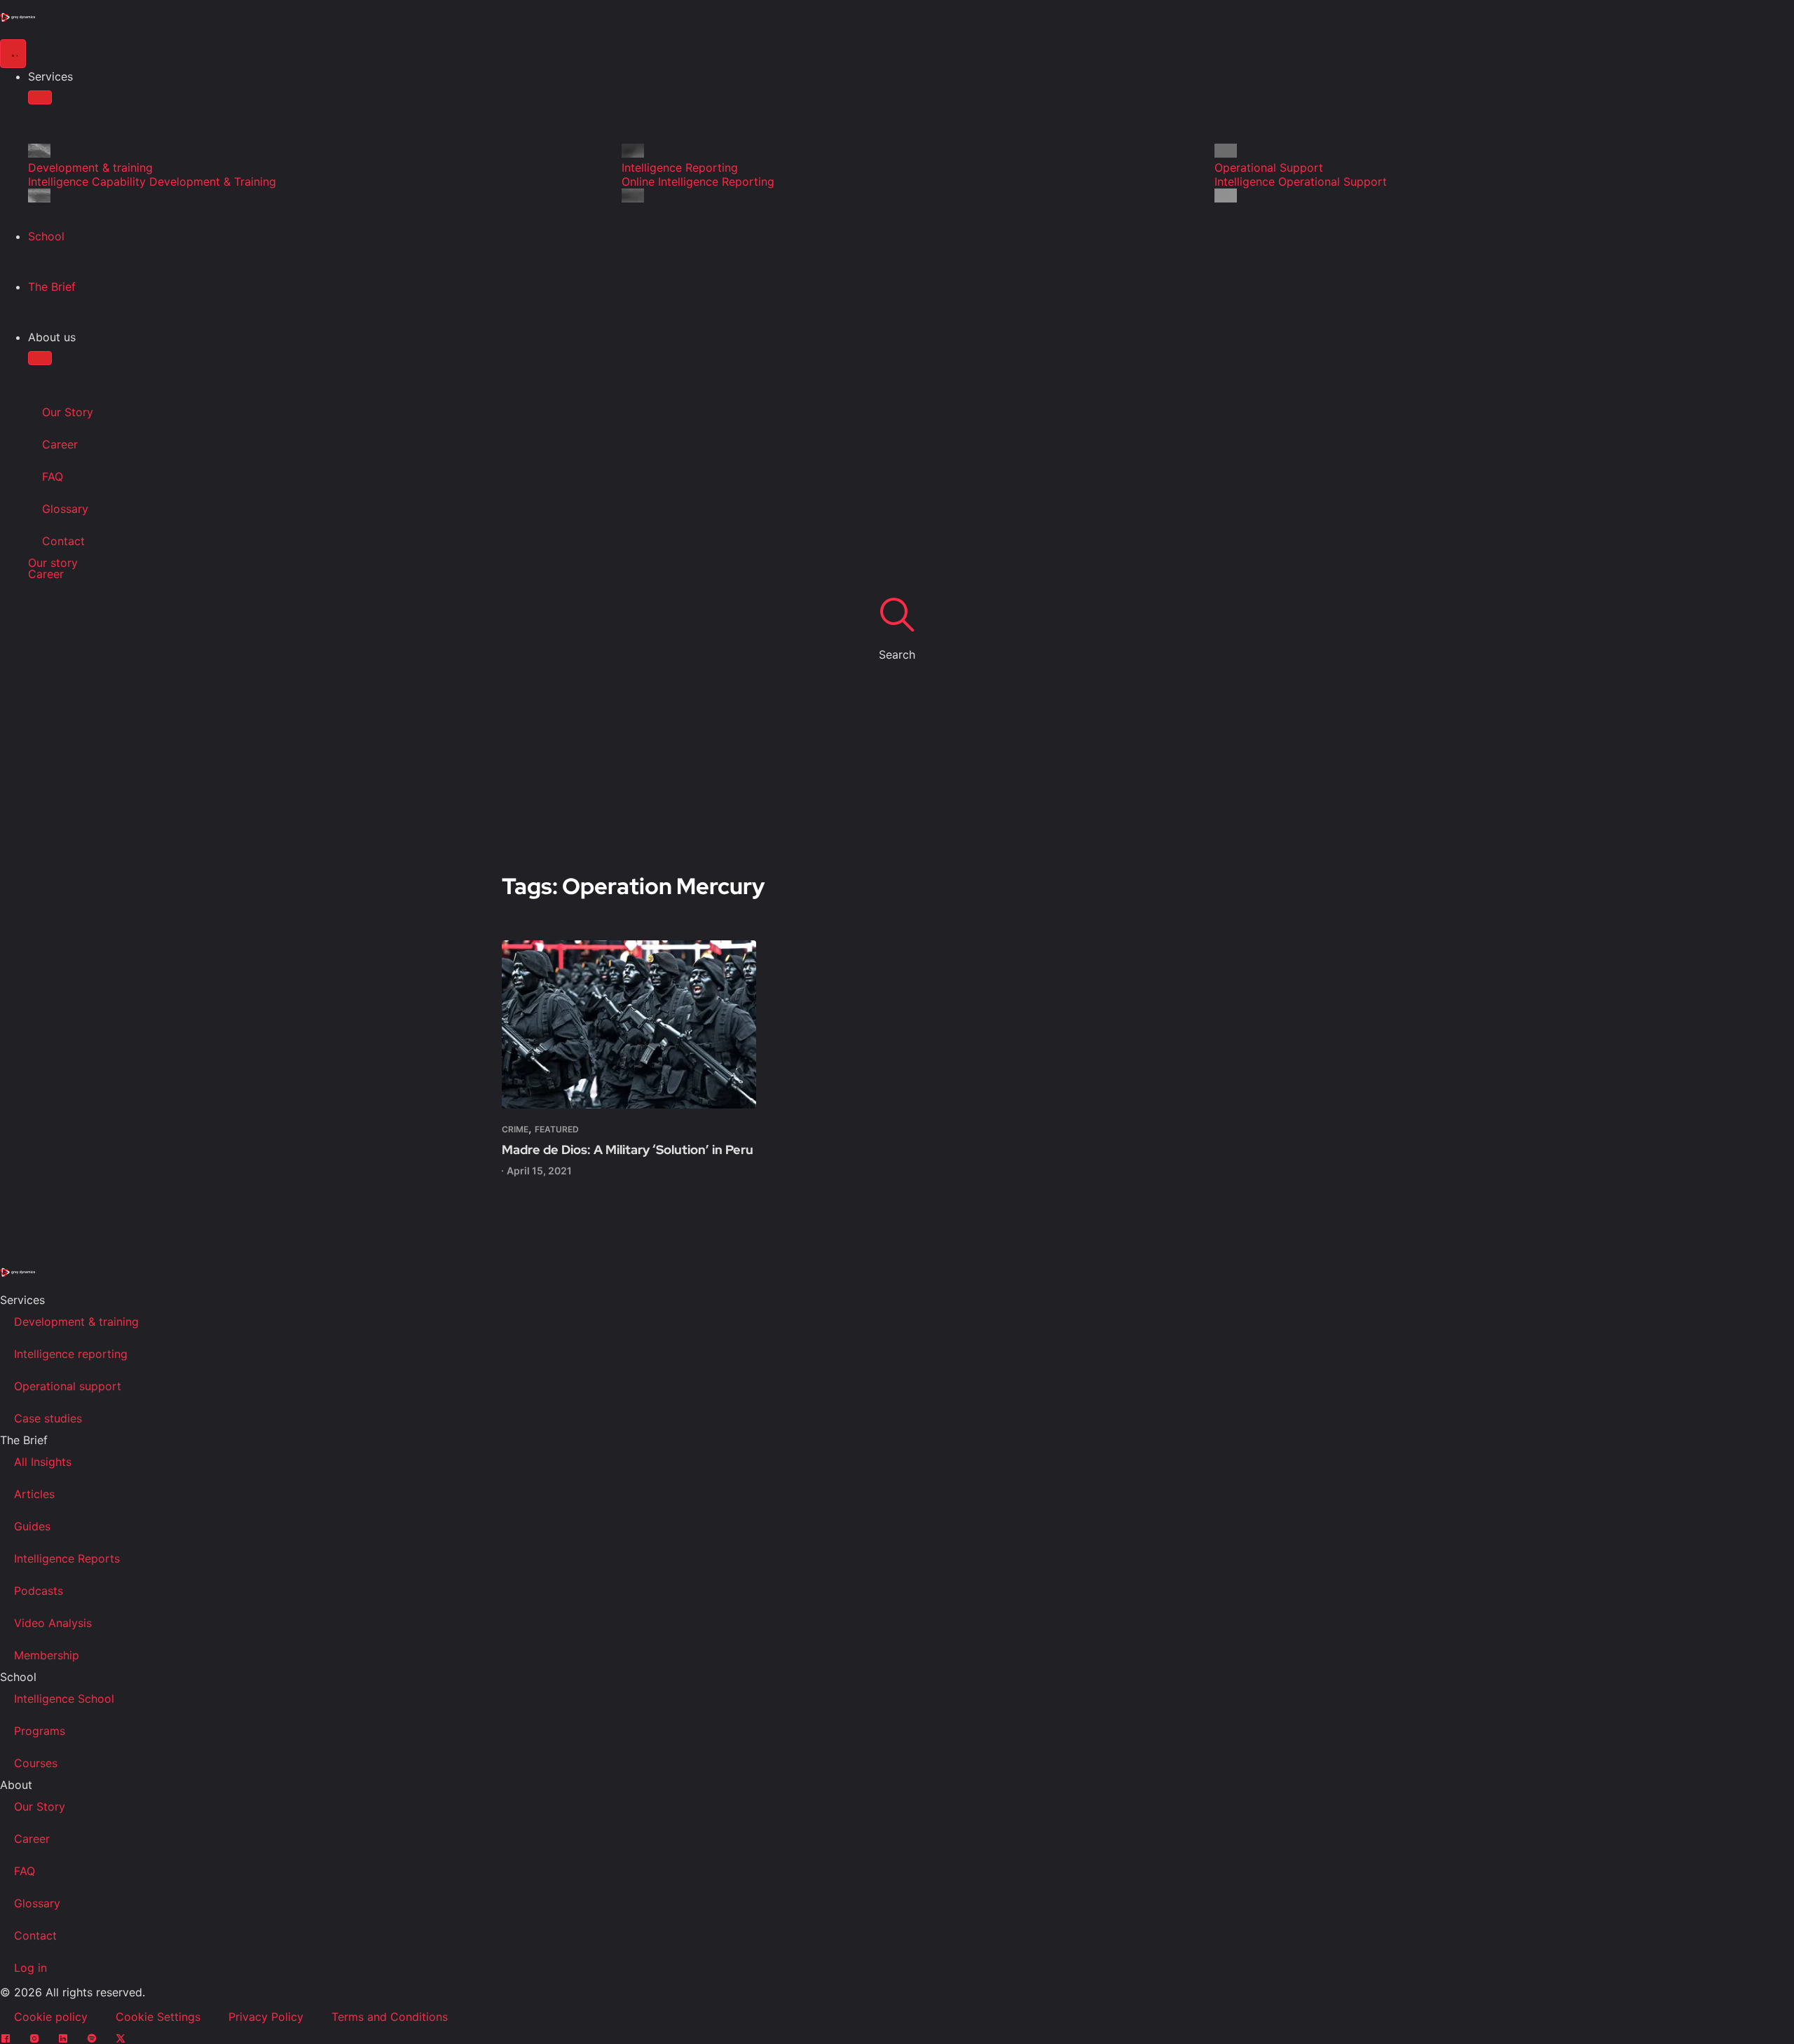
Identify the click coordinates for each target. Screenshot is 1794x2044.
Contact (63, 541)
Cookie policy (51, 2017)
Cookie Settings (158, 2017)
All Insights (43, 1462)
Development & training (76, 1322)
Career (60, 444)
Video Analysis (53, 1623)
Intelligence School (64, 1699)
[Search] (897, 614)
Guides (32, 1526)
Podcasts (39, 1591)
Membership (47, 1655)
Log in (30, 1968)
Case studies (48, 1418)
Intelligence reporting (71, 1354)
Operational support (68, 1386)
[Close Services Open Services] (40, 97)
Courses (36, 1763)
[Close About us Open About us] (40, 358)
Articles (34, 1494)
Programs (40, 1731)
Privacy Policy (266, 2017)
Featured (557, 1129)
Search (897, 654)
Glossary (65, 509)
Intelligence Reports (67, 1558)
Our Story (68, 412)
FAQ (53, 476)
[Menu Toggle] (13, 54)
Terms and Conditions (390, 2017)
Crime (515, 1129)
